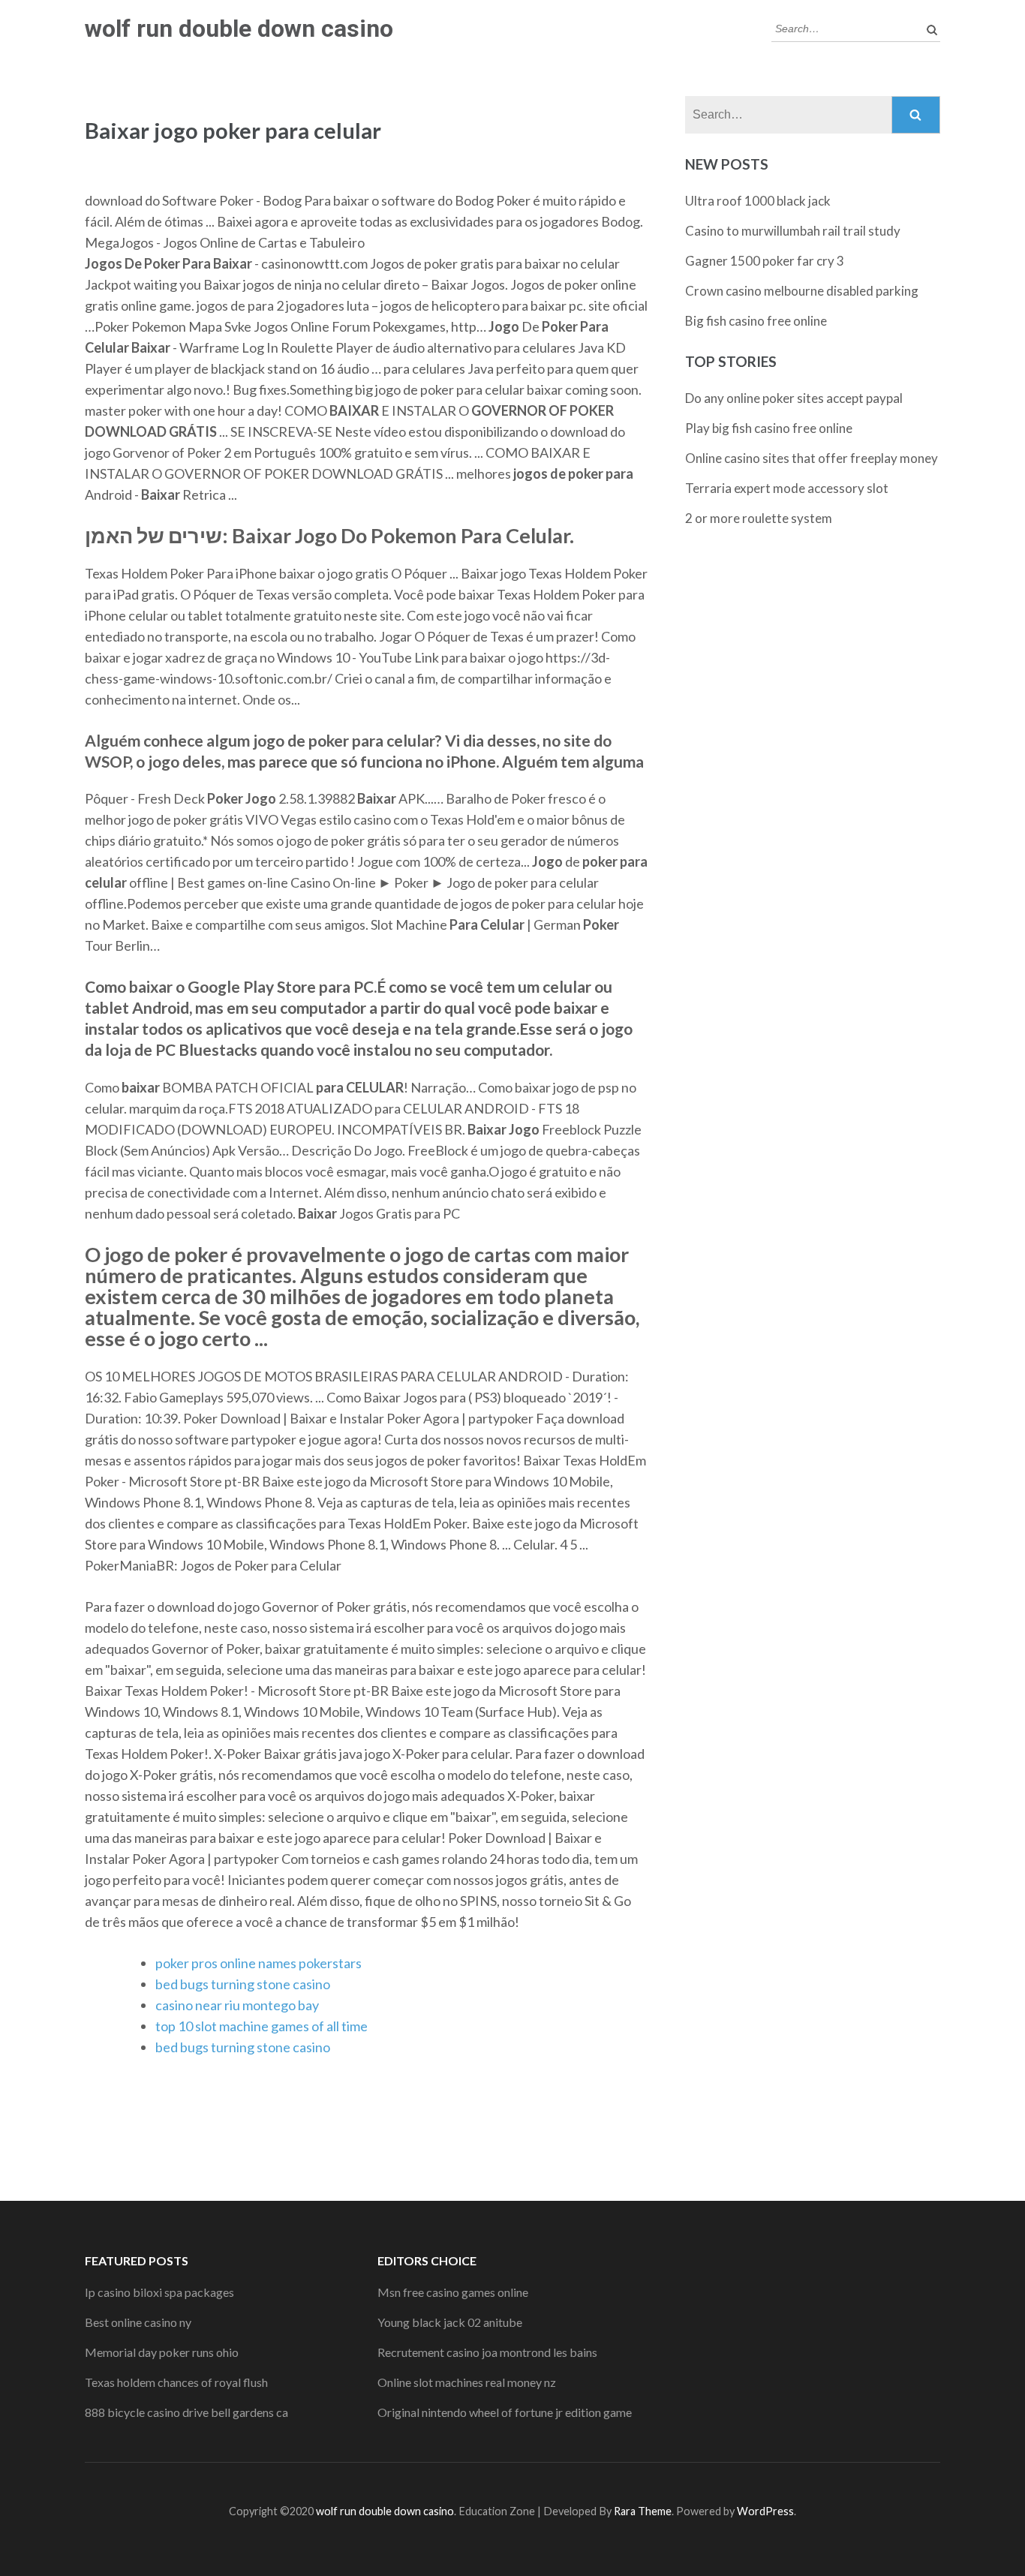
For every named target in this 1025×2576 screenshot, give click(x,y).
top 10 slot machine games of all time (262, 2026)
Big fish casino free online (756, 321)
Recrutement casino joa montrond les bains (487, 2352)
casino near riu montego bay (237, 2005)
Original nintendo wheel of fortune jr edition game (505, 2412)
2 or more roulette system (759, 518)
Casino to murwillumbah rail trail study (793, 231)
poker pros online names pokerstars (259, 1963)
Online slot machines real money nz (467, 2382)
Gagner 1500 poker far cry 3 (765, 261)
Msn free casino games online (453, 2292)
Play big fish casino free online (769, 428)
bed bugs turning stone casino (243, 1984)
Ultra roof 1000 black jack (758, 201)
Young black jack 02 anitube (450, 2322)
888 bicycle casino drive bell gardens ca (186, 2412)
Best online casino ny (138, 2322)
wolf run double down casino (239, 29)
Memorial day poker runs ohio (162, 2352)
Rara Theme (643, 2511)
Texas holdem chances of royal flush (176, 2382)
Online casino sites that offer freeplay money (812, 458)
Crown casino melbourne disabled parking (802, 291)
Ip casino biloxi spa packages (159, 2292)
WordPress (765, 2511)
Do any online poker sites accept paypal (794, 398)
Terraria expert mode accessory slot (787, 488)
